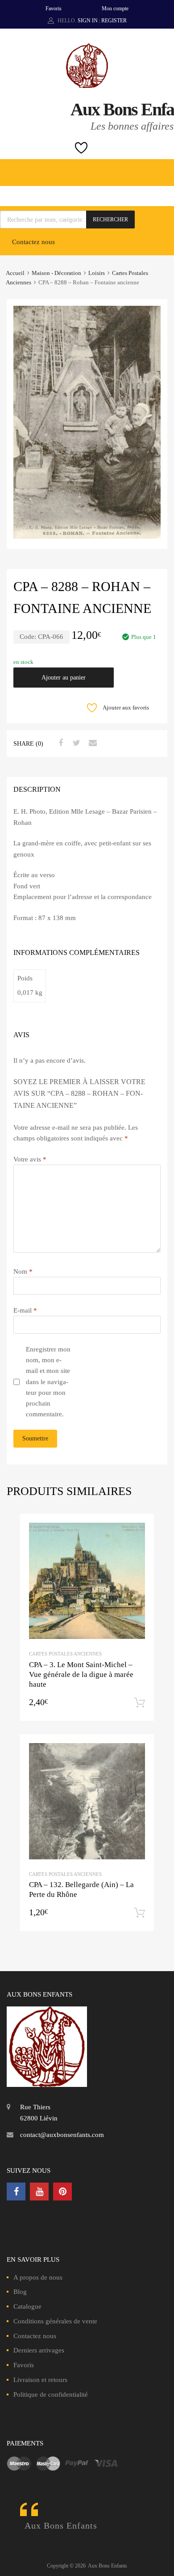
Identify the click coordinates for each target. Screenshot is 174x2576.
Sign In (88, 21)
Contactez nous (33, 242)
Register (114, 21)
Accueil (15, 273)
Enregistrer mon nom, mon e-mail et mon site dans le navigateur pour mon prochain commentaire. (48, 1382)
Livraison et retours (40, 2380)
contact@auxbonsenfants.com (62, 2135)
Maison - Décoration (56, 273)
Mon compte (115, 8)
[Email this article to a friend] (91, 743)
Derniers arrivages (39, 2350)
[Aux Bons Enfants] (87, 86)
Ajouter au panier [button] (140, 1703)
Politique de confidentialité (51, 2394)
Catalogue (27, 2306)
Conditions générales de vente (55, 2321)
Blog (20, 2292)
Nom (23, 1271)
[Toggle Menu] (162, 168)
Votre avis (30, 1159)
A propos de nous (38, 2277)
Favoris (54, 8)
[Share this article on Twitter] (75, 743)
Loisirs (97, 273)
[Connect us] (16, 2192)
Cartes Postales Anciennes (65, 1654)
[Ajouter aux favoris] (139, 1529)
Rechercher (110, 220)
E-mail (25, 1310)
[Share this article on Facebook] (59, 743)
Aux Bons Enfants (61, 2525)
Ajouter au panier (64, 678)
